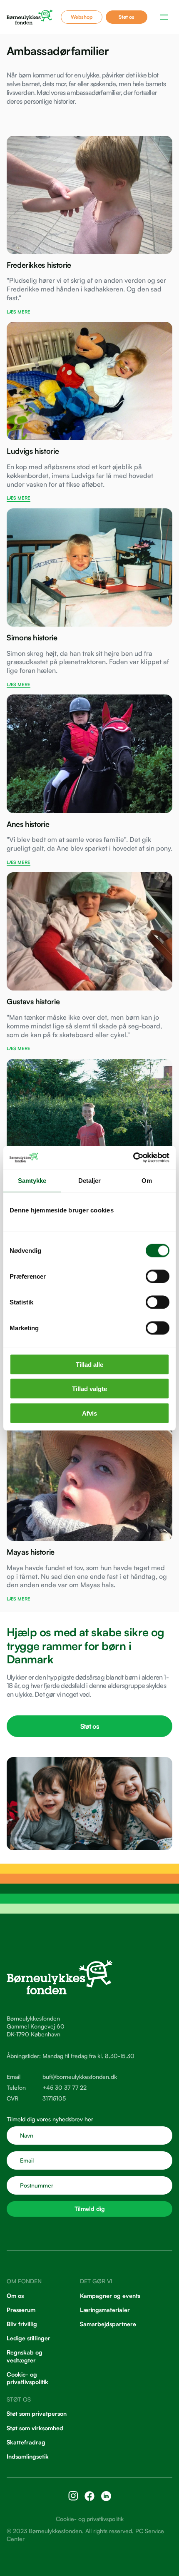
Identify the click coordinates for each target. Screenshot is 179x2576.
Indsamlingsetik (28, 2456)
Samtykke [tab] (32, 1181)
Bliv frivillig (22, 2324)
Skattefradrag (26, 2442)
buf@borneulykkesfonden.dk (80, 2077)
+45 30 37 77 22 (65, 2087)
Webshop (82, 17)
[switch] (158, 1276)
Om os (15, 2295)
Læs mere (19, 312)
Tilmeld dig (90, 2209)
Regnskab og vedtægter (25, 2356)
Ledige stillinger (29, 2338)
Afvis (89, 1413)
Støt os (127, 17)
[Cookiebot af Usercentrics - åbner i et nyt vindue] (133, 1157)
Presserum (21, 2310)
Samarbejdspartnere (108, 2324)
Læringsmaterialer (105, 2310)
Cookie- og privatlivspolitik (27, 2378)
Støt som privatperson (37, 2413)
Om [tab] (147, 1181)
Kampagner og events (110, 2295)
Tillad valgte (89, 1389)
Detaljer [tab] (90, 1181)
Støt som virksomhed (35, 2428)
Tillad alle (89, 1364)
